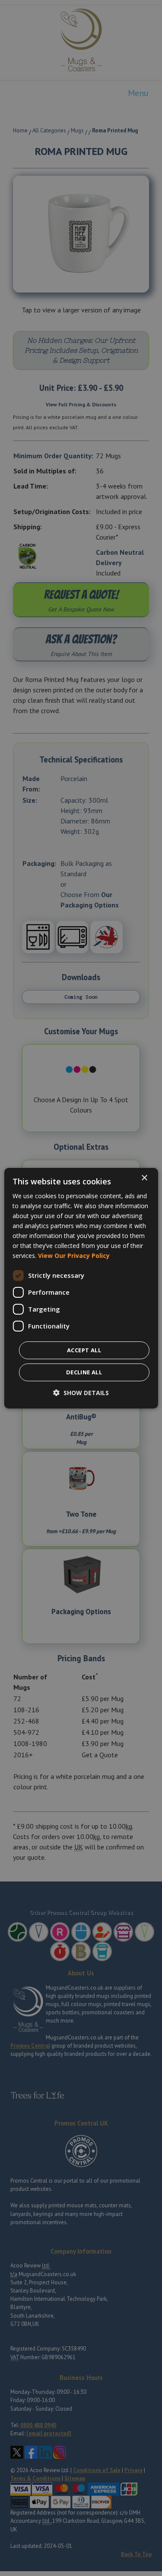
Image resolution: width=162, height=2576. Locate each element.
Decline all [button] (84, 1372)
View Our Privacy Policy (74, 1256)
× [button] (144, 1178)
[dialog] (81, 1288)
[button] (81, 1393)
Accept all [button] (84, 1350)
